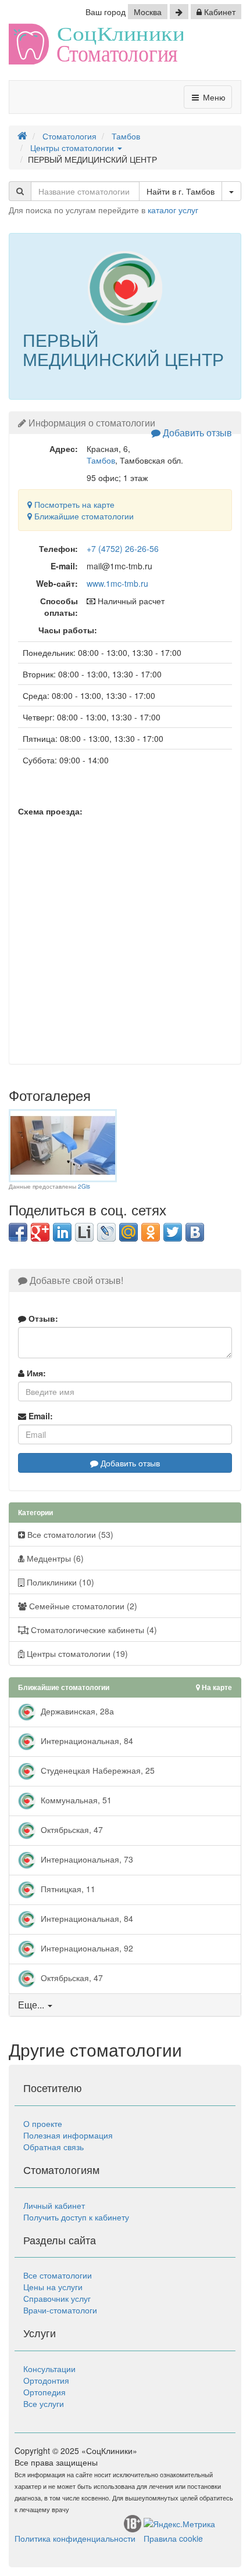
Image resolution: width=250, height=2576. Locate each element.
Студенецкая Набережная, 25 (97, 1770)
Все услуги (44, 2403)
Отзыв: (42, 1318)
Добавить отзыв (196, 433)
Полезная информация (68, 2135)
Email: (40, 1416)
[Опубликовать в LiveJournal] (106, 1232)
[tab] (125, 2005)
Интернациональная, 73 (86, 1859)
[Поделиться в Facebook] (18, 1232)
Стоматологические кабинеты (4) (93, 1630)
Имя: (35, 1373)
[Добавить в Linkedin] (62, 1232)
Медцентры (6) (54, 1558)
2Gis (84, 1186)
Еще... (31, 2005)
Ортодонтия (46, 2380)
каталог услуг (173, 210)
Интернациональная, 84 (86, 1741)
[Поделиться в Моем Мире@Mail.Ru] (128, 1232)
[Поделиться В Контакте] (195, 1232)
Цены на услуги (53, 2287)
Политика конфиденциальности (75, 2538)
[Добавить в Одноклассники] (151, 1232)
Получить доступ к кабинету (76, 2217)
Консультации (49, 2369)
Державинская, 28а (76, 1711)
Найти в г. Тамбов (181, 191)
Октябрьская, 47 (71, 1829)
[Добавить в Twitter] (173, 1232)
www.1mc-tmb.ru (117, 583)
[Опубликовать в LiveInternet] (84, 1232)
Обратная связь (53, 2147)
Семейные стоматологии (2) (82, 1606)
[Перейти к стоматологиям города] (179, 12)
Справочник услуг (57, 2298)
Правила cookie (173, 2538)
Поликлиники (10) (59, 1582)
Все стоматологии (58, 2275)
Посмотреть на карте (73, 504)
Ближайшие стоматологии (83, 516)
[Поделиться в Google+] (40, 1232)
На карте (216, 1687)
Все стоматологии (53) (69, 1534)
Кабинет (219, 12)
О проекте (43, 2123)
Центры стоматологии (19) (76, 1653)
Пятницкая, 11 (67, 1889)
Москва (148, 12)
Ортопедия (44, 2392)
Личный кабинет (54, 2205)
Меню (213, 97)
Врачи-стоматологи (60, 2310)
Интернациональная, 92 (86, 1948)
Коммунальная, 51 (75, 1800)
